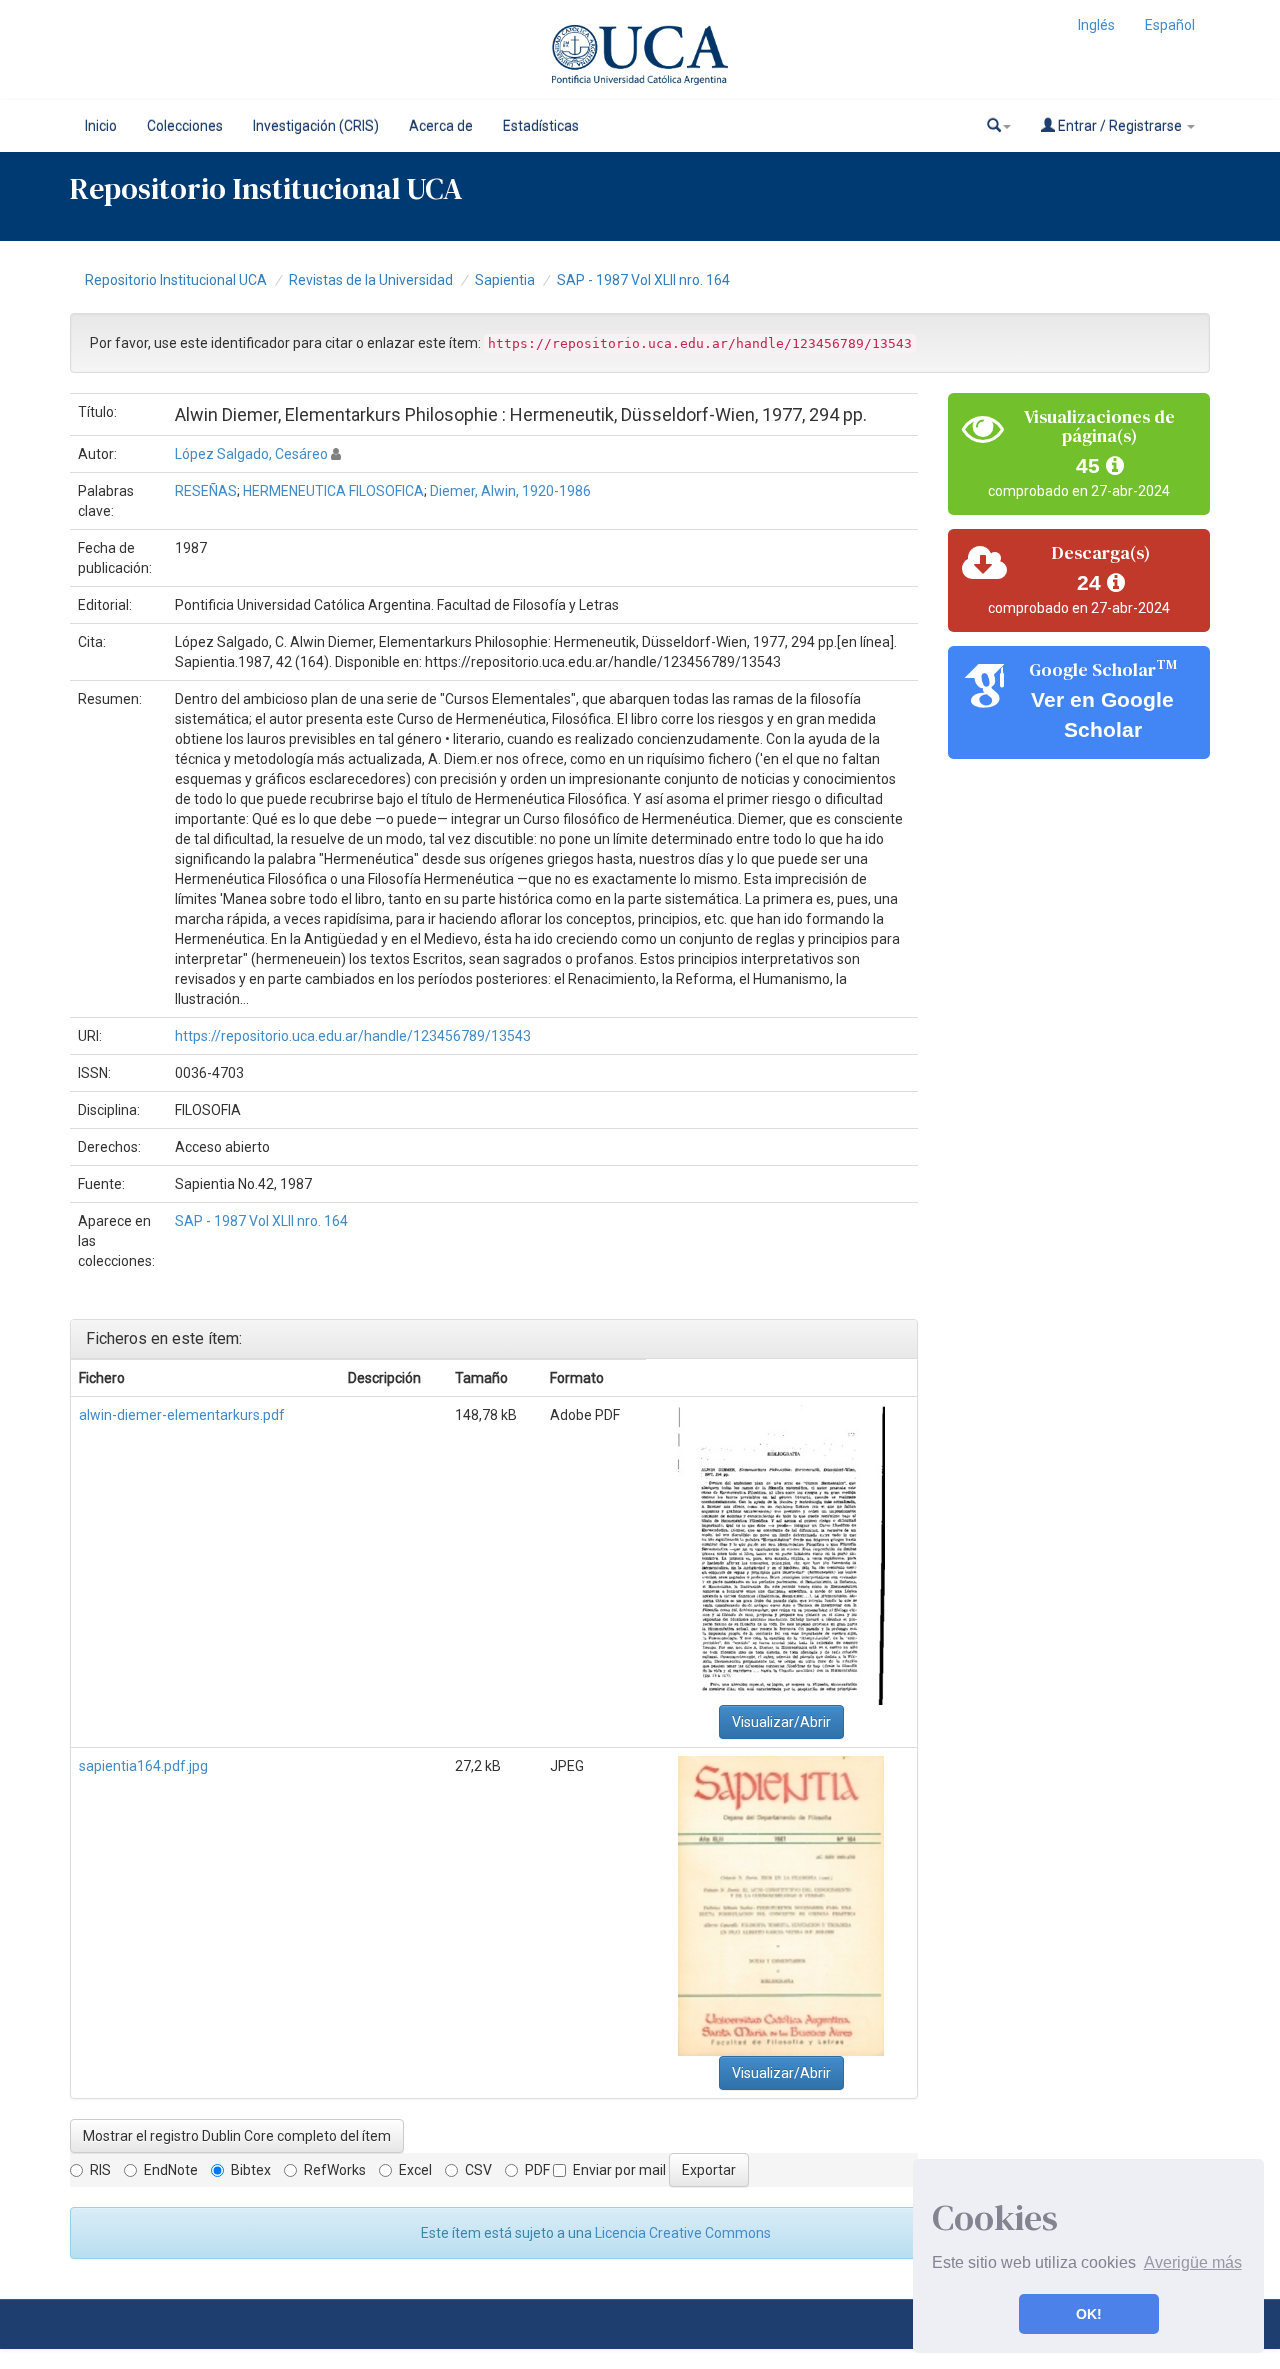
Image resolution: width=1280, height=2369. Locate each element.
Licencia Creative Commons (683, 2233)
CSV (478, 2170)
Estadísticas (541, 126)
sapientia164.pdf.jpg (143, 1766)
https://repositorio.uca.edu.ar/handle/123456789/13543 (353, 1036)
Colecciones (185, 126)
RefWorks (335, 2170)
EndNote (171, 2170)
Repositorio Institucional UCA (176, 280)
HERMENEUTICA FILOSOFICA (333, 491)
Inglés (1096, 25)
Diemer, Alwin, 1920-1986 (510, 491)
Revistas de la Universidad (371, 280)
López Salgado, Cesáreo (251, 454)
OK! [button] (1089, 2314)
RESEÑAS (206, 491)
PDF (537, 2170)
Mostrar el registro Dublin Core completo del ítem (237, 2136)
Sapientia (505, 280)
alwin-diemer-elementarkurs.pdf (182, 1415)
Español (1170, 25)
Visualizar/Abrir (781, 1722)
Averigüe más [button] (1193, 2262)
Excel (415, 2170)
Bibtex (251, 2170)
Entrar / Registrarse (1120, 126)
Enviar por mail (619, 2170)
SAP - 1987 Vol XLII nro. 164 (643, 280)
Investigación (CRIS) (316, 126)
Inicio (101, 126)
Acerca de (441, 126)
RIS (100, 2170)
